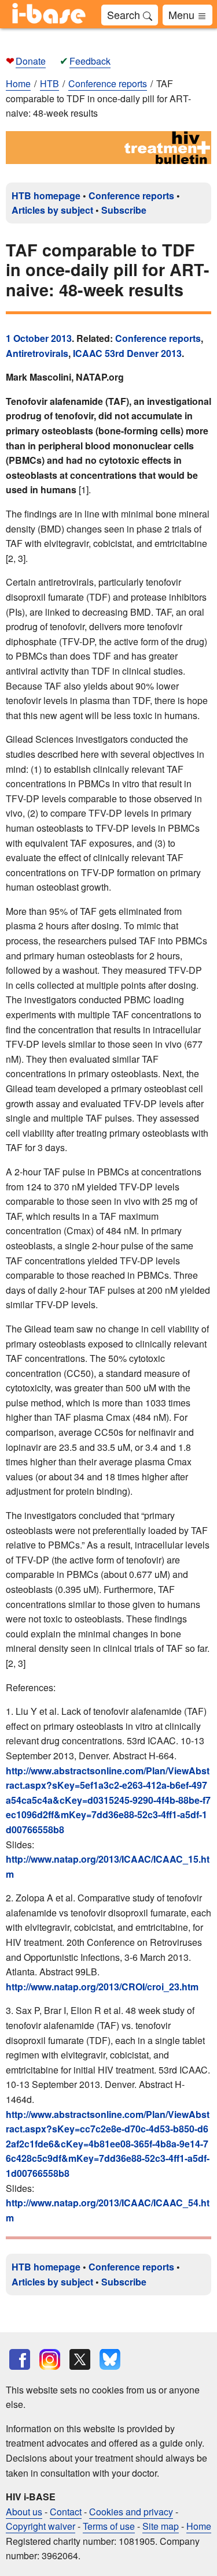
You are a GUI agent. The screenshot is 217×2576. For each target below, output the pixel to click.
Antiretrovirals (37, 353)
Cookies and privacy (131, 2512)
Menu (183, 14)
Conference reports (131, 196)
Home (18, 83)
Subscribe (124, 210)
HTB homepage (46, 196)
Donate (31, 61)
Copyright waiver (41, 2526)
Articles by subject (52, 210)
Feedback (90, 61)
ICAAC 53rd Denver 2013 (127, 353)
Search (125, 14)
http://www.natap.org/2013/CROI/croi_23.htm (102, 1987)
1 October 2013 (39, 338)
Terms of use (109, 2526)
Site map (161, 2526)
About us (24, 2512)
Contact (66, 2512)
